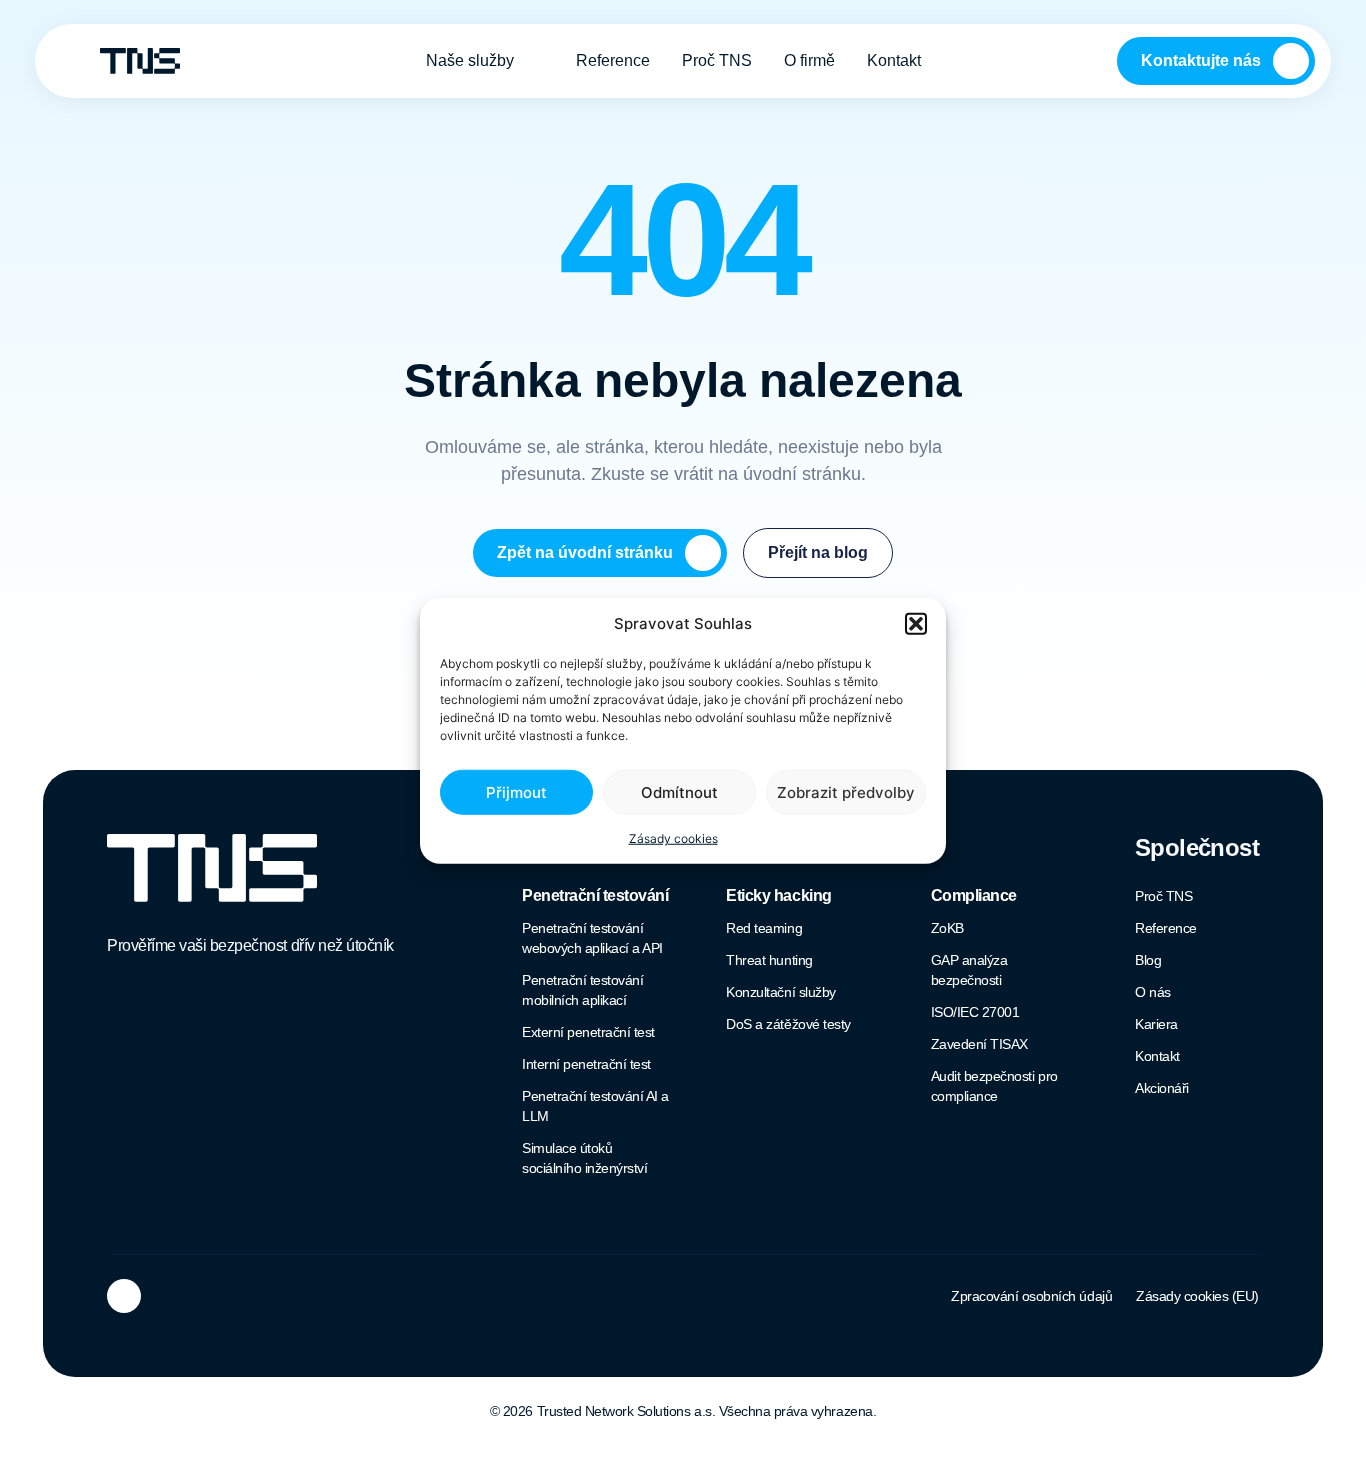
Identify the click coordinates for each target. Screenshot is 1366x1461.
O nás (1153, 992)
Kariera (1156, 1024)
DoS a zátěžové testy (788, 1024)
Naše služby (470, 60)
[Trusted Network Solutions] (140, 61)
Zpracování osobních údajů (1031, 1296)
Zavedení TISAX (979, 1044)
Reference (613, 60)
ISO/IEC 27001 (975, 1012)
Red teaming (764, 928)
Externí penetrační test (588, 1032)
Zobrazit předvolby (846, 791)
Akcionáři (1162, 1088)
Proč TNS (717, 60)
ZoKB (947, 928)
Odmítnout (679, 791)
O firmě (809, 60)
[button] (916, 624)
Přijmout (516, 791)
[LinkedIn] (124, 1296)
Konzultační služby (780, 992)
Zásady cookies (673, 838)
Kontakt (894, 60)
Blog (1148, 960)
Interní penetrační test (586, 1064)
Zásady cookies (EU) (1197, 1296)
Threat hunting (769, 960)
